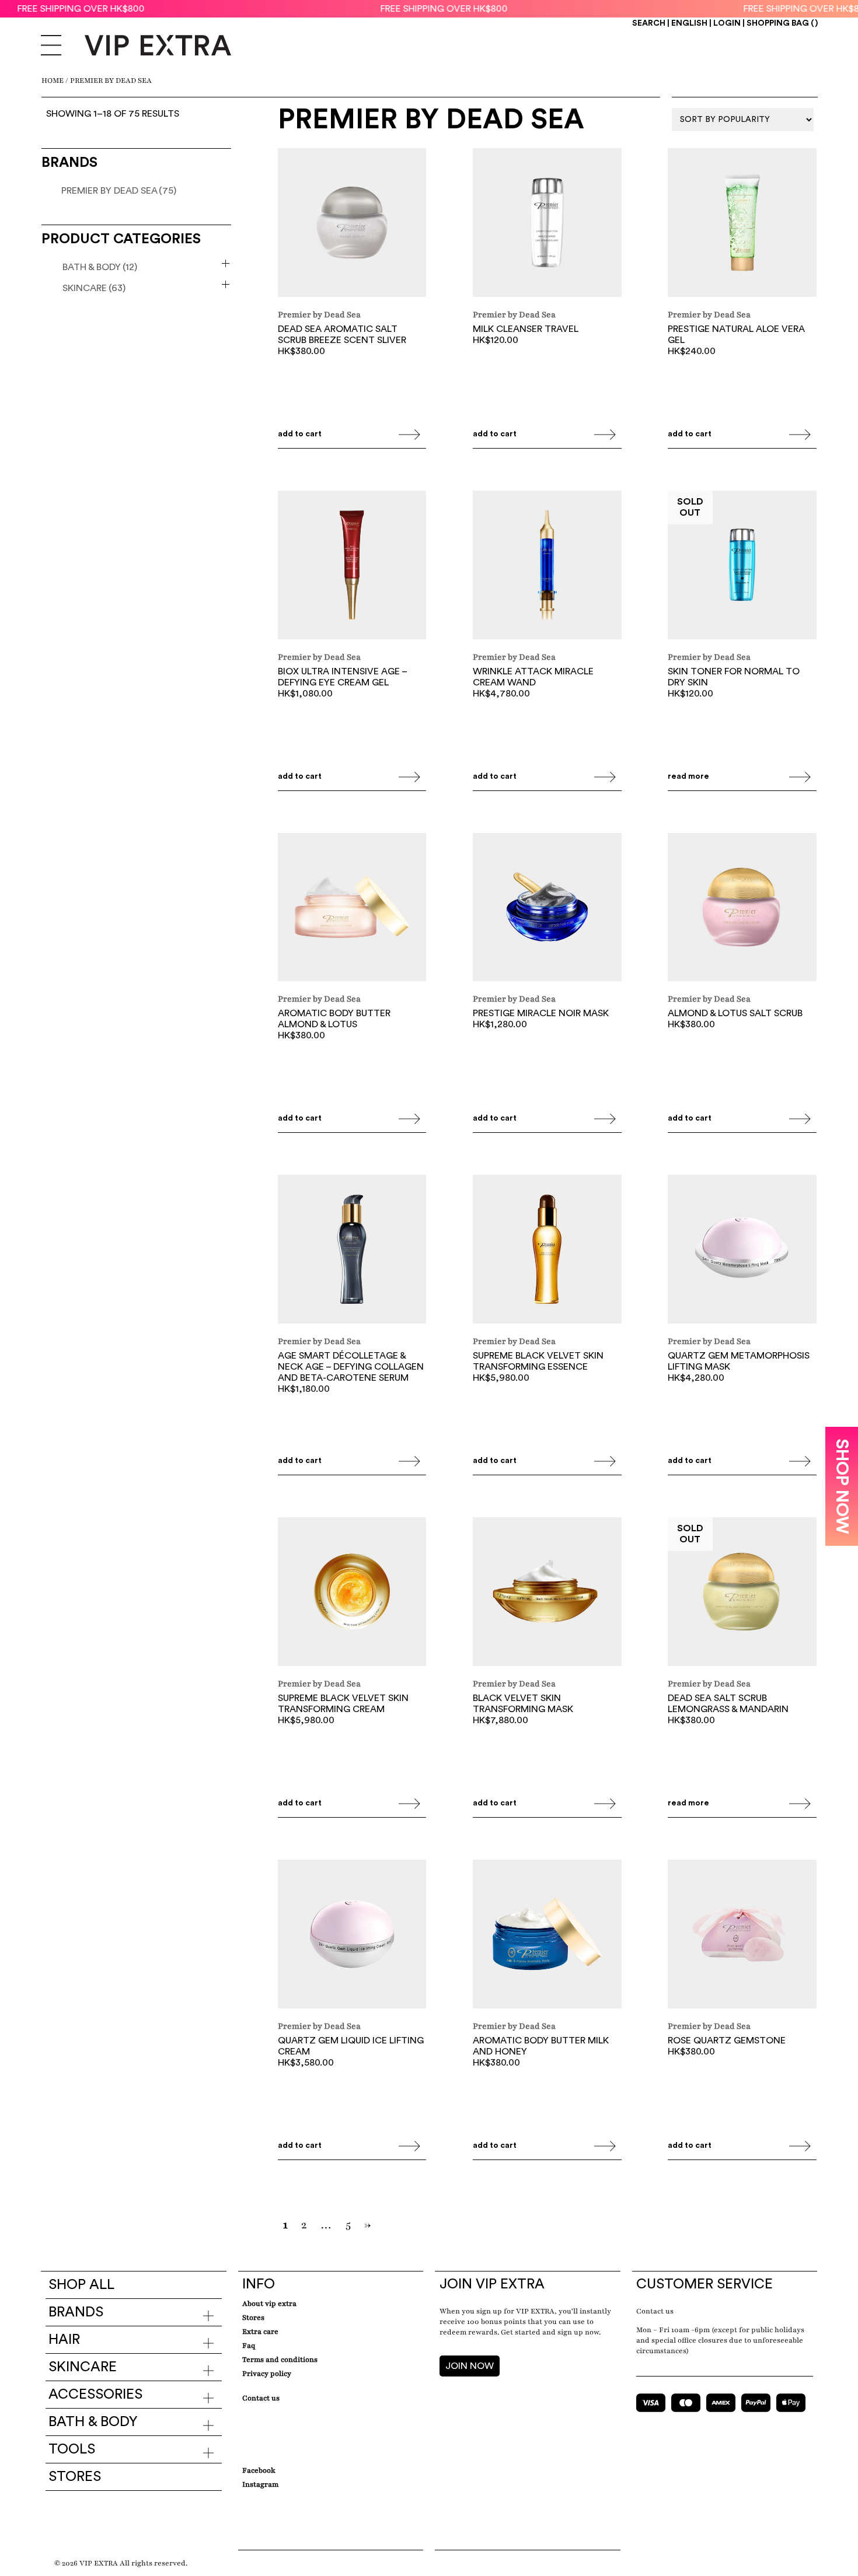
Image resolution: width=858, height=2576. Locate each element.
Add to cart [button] (300, 434)
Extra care (260, 2332)
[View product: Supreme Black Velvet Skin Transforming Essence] (547, 1251)
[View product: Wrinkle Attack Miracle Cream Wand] (547, 566)
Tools (72, 2449)
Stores (75, 2477)
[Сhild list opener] (226, 263)
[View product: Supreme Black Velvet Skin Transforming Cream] (352, 1593)
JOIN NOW (470, 2366)
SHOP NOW (842, 1486)
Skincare (94, 288)
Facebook (259, 2470)
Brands (76, 2312)
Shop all (81, 2285)
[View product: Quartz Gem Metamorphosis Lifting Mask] (742, 1251)
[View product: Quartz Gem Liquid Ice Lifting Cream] (352, 1936)
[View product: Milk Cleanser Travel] (547, 224)
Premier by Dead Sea (119, 191)
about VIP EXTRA (269, 2304)
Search (649, 23)
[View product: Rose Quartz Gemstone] (742, 1936)
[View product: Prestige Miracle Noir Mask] (547, 909)
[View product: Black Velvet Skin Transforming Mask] (547, 1593)
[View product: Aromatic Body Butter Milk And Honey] (547, 1936)
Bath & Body (100, 267)
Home (53, 80)
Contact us (655, 2311)
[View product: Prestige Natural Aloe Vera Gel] (742, 224)
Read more (688, 776)
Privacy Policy (267, 2374)
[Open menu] (51, 47)
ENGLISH (689, 23)
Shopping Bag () (782, 23)
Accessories (95, 2395)
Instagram (260, 2484)
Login (727, 23)
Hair (64, 2340)
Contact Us (261, 2398)
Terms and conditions (280, 2360)
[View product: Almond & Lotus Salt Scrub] (742, 909)
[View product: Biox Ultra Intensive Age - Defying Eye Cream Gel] (352, 566)
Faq (249, 2346)
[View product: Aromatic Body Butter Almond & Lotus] (352, 909)
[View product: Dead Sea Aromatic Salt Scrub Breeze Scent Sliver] (352, 224)
